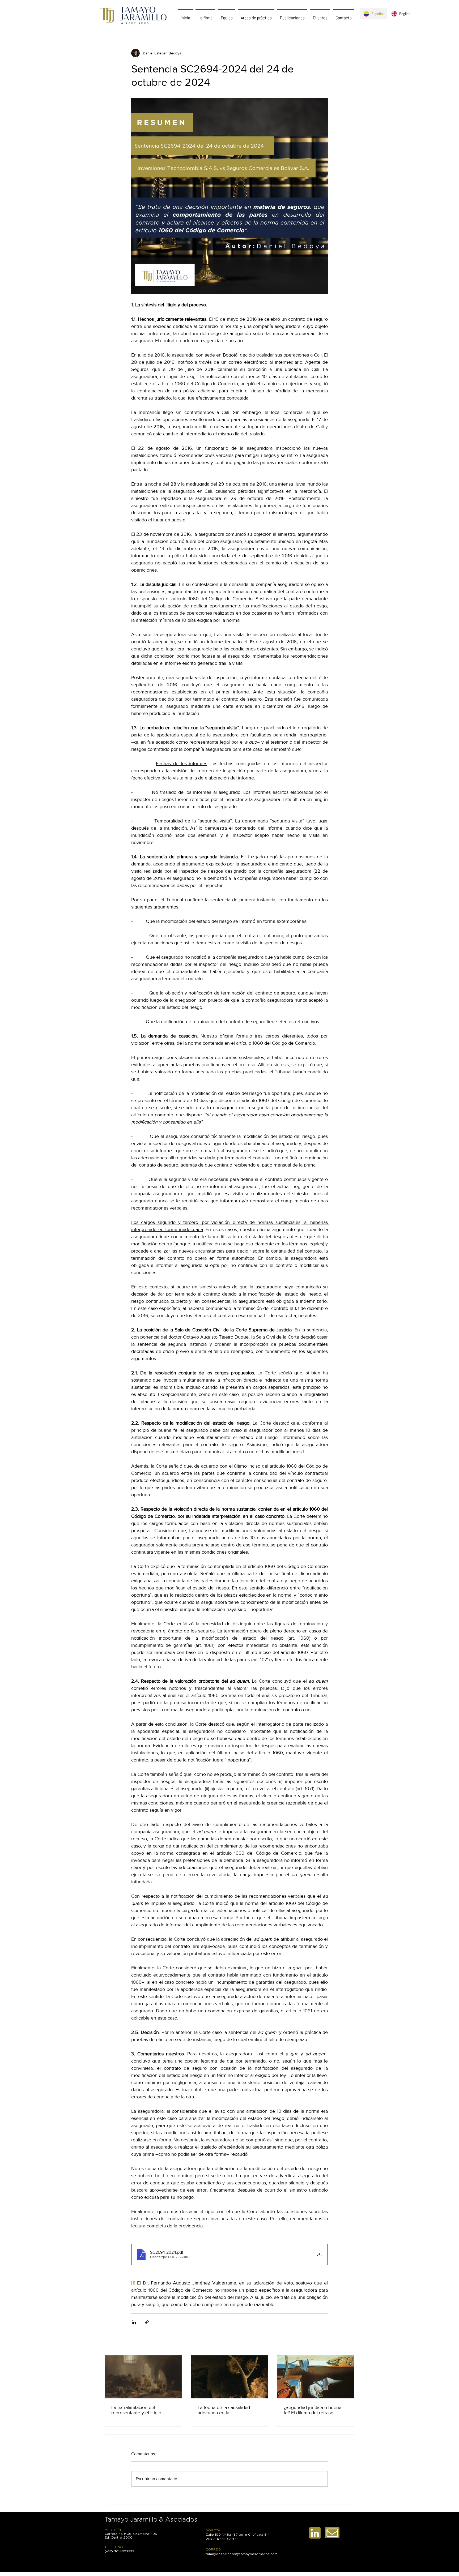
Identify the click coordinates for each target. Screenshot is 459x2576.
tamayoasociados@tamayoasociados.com (242, 2554)
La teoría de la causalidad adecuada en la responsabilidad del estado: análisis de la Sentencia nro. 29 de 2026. (226, 2410)
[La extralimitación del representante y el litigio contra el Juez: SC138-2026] (143, 2377)
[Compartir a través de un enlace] (147, 2322)
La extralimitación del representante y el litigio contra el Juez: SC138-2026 (140, 2410)
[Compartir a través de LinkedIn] (134, 2322)
